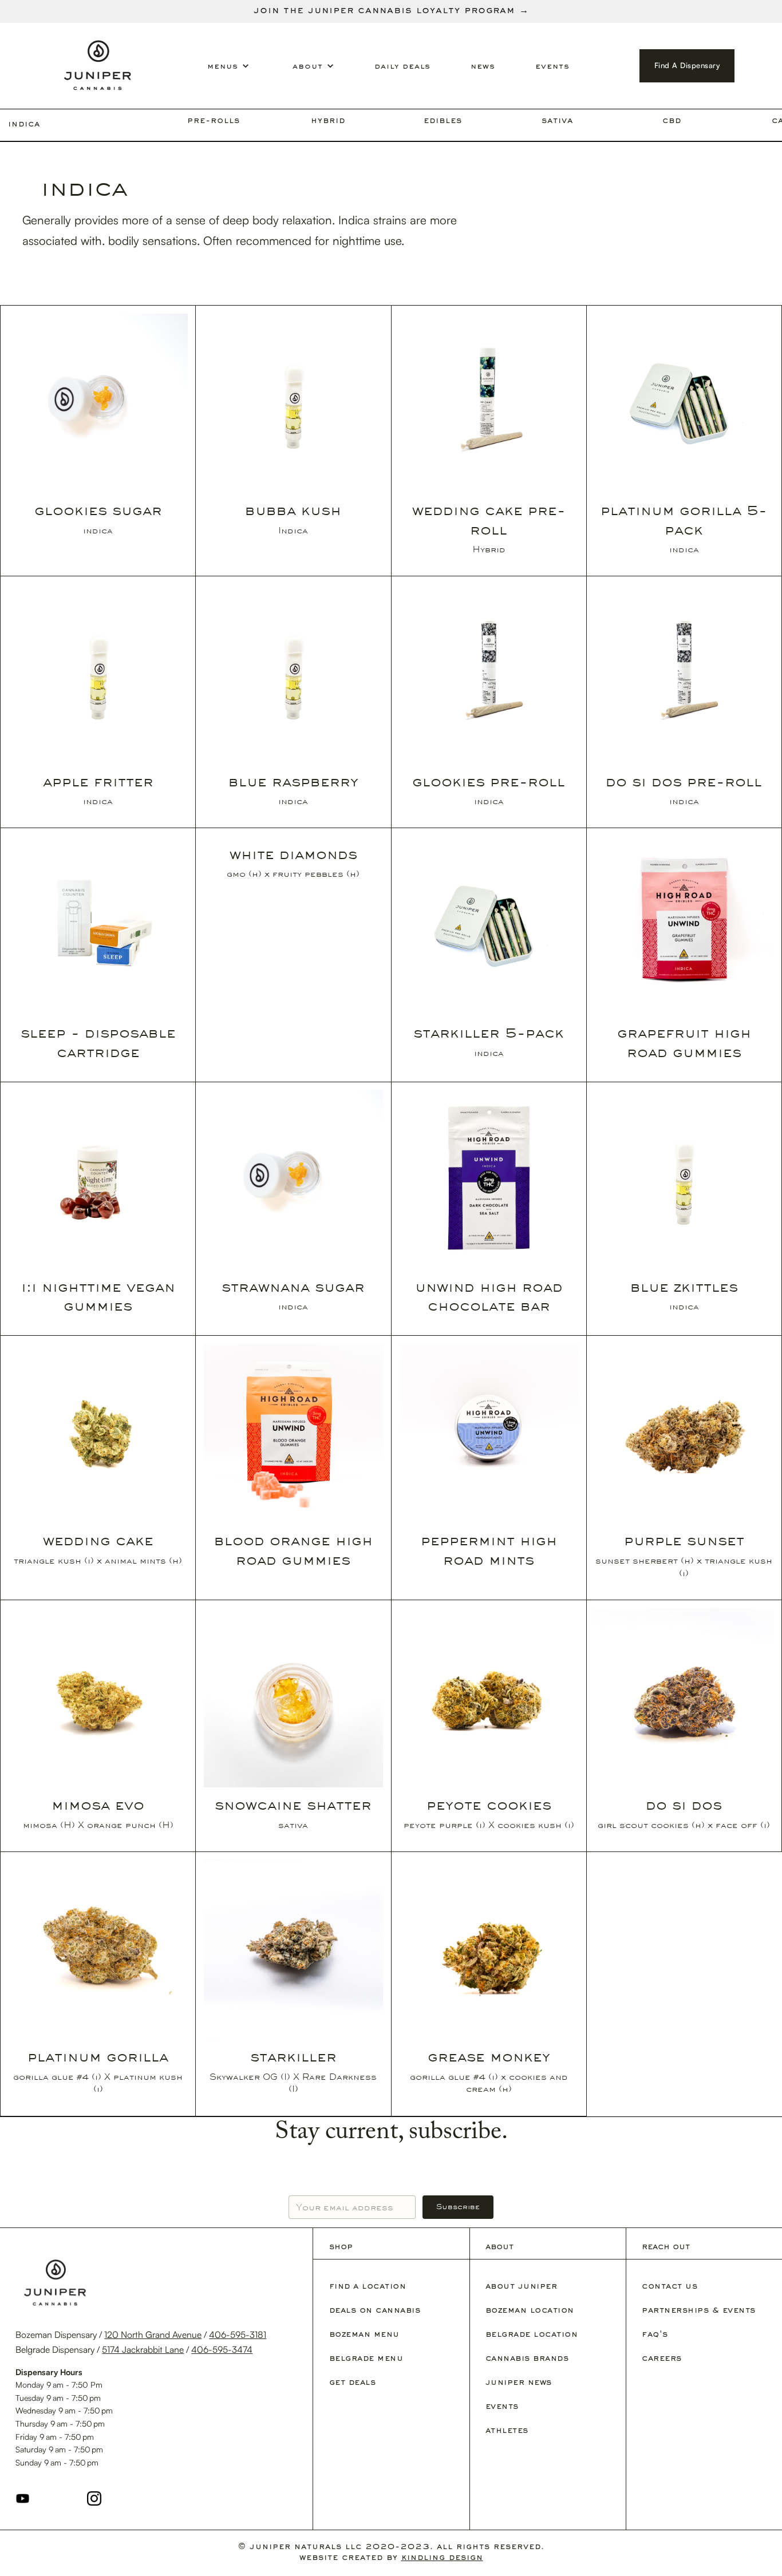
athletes (507, 2431)
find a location (368, 2287)
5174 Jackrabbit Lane (143, 2349)
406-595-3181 (238, 2334)
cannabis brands (527, 2359)
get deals (353, 2383)
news (483, 67)
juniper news (519, 2383)
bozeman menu (364, 2335)
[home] (98, 66)
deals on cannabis (375, 2311)
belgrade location (532, 2335)
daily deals (402, 67)
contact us (670, 2287)
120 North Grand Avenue (153, 2334)
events (552, 67)
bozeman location (530, 2311)
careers (662, 2359)
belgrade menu (366, 2359)
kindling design (442, 2558)
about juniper (522, 2287)
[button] (172, 67)
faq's (655, 2335)
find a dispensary (687, 65)
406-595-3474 (222, 2349)
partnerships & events (699, 2311)
